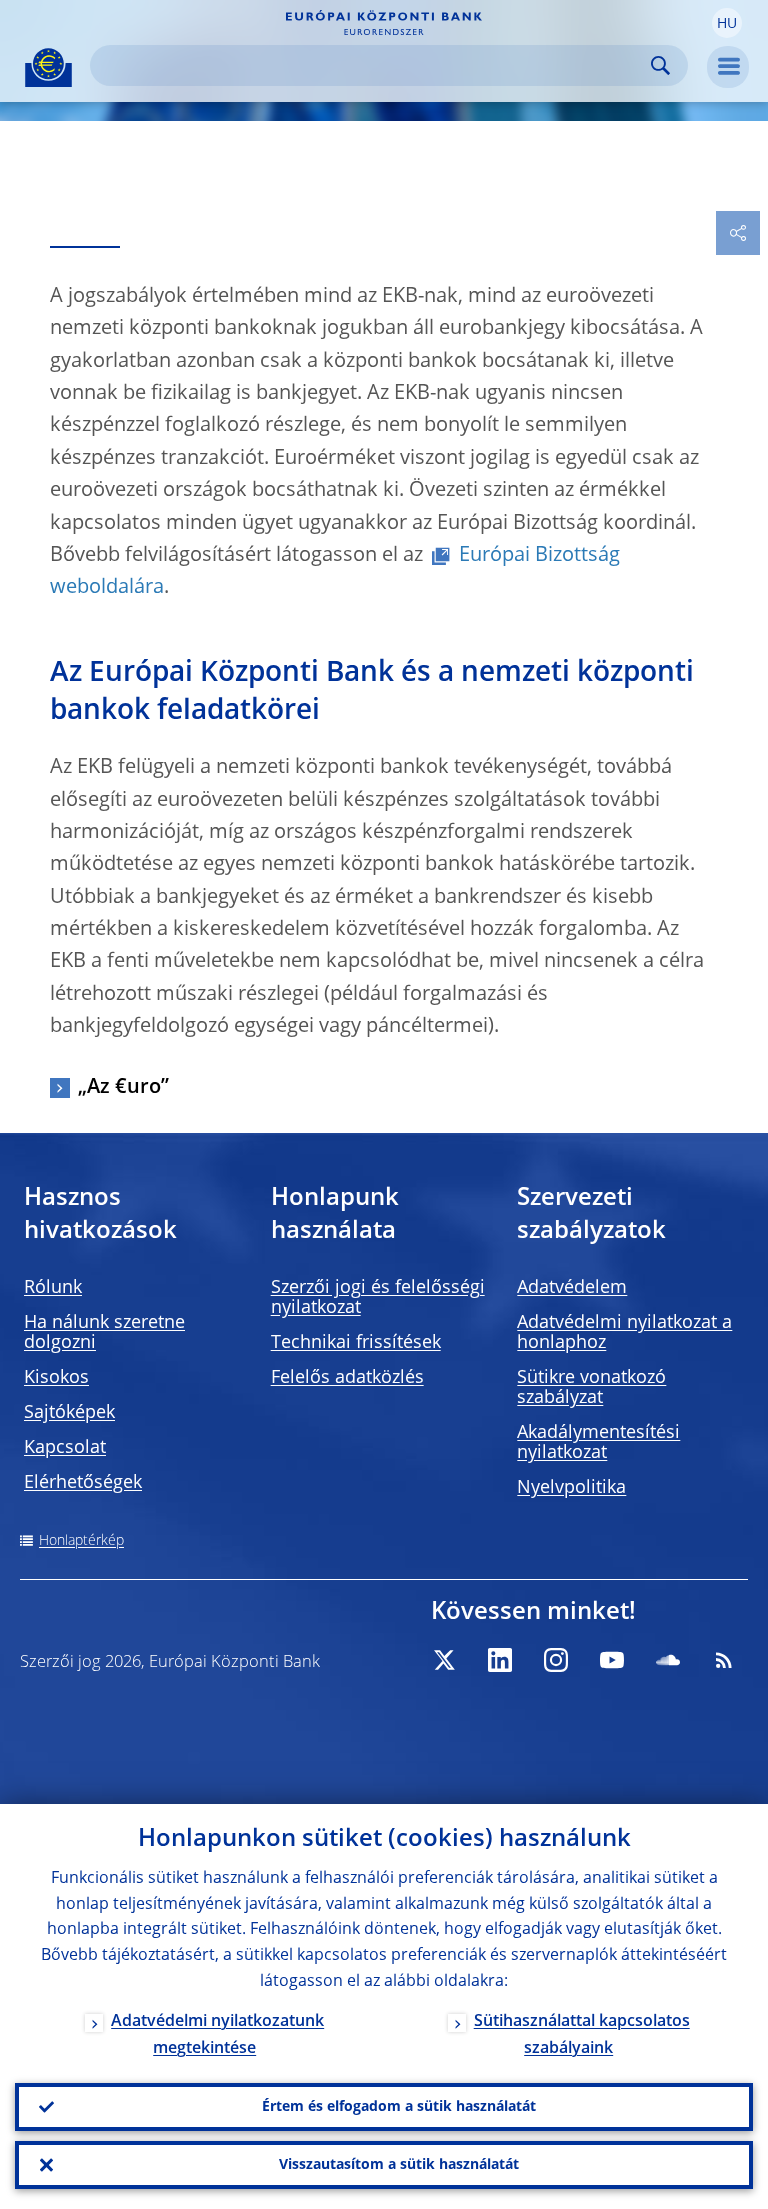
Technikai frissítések (356, 1343)
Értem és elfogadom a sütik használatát (399, 2107)
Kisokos (56, 1378)
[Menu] (728, 67)
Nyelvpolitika (571, 1488)
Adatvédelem (572, 1288)
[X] (444, 1660)
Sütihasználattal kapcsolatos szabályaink (582, 2035)
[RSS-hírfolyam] (724, 1660)
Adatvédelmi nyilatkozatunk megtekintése (217, 2035)
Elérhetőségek (83, 1483)
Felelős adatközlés (347, 1378)
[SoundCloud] (668, 1660)
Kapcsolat (65, 1448)
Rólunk (53, 1288)
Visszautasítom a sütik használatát (399, 2165)
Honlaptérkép (81, 1541)
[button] (727, 23)
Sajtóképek (69, 1413)
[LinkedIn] (500, 1660)
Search (660, 65)
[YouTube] (612, 1660)
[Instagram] (556, 1660)
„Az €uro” (123, 1088)
